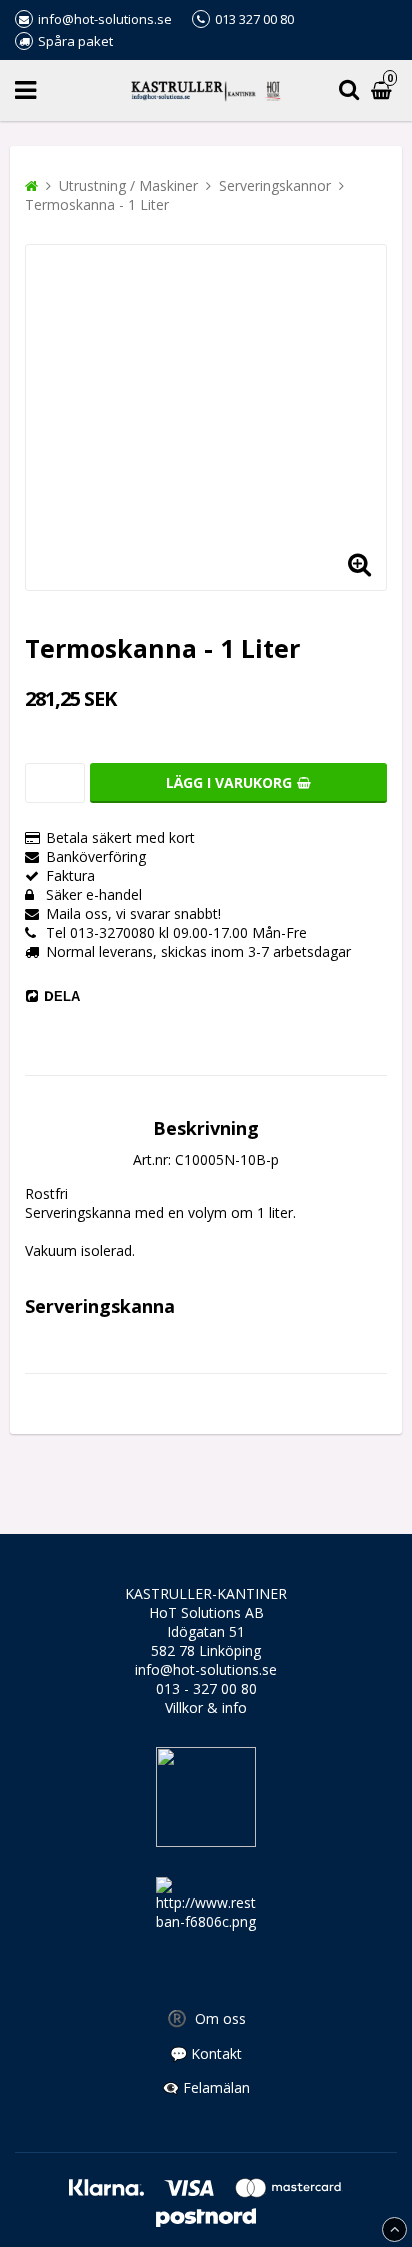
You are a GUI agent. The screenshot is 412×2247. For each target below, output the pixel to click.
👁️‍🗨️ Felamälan (206, 2087)
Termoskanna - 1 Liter (97, 204)
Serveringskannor (275, 185)
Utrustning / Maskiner (128, 185)
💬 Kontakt (206, 2053)
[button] (359, 563)
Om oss (206, 2018)
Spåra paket (75, 41)
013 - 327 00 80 (206, 1688)
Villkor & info (206, 1707)
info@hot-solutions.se (206, 1669)
